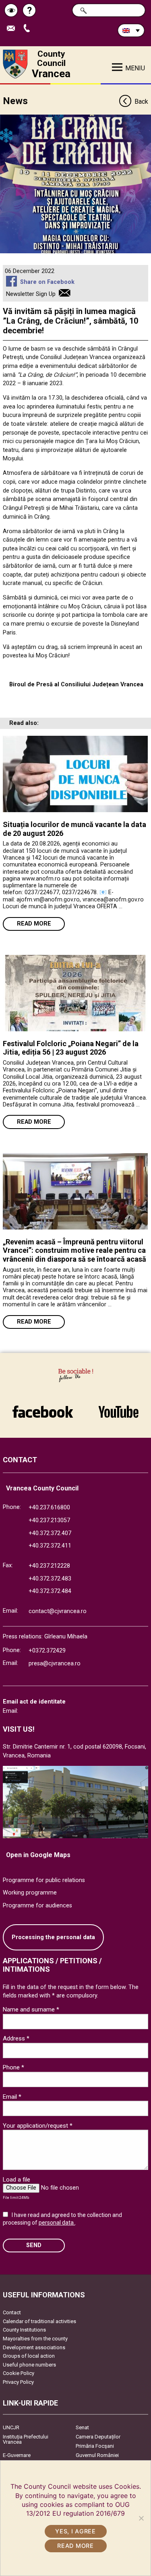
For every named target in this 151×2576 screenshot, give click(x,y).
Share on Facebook (47, 282)
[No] (141, 2518)
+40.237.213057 (49, 1520)
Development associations (34, 2347)
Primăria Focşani (95, 2446)
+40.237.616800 (49, 1508)
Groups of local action (29, 2356)
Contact (12, 2312)
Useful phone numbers (29, 2365)
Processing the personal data (53, 1937)
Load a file (17, 2180)
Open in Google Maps (38, 1855)
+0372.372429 (47, 1651)
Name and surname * (31, 2009)
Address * (16, 2038)
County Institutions (24, 2330)
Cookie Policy (19, 2373)
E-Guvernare (17, 2455)
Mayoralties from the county (35, 2339)
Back (141, 102)
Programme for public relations (44, 1880)
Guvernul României (97, 2455)
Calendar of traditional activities (39, 2321)
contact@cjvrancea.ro (58, 1611)
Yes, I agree (75, 2531)
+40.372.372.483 (50, 1579)
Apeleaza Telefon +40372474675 (30, 29)
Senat (82, 2427)
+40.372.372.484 (50, 1591)
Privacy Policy (18, 2382)
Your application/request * (38, 2126)
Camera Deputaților (98, 2437)
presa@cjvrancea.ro (55, 1664)
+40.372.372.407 (50, 1533)
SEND (34, 2245)
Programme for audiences (37, 1906)
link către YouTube (119, 1408)
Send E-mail (14, 29)
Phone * (13, 2067)
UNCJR (11, 2427)
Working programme (30, 1893)
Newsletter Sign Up (31, 294)
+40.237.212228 (49, 1566)
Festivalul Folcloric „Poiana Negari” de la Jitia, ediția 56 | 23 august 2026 (71, 1048)
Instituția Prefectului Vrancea (26, 2439)
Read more (34, 924)
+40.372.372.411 (50, 1546)
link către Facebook (43, 1408)
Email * (12, 2097)
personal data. (57, 2223)
